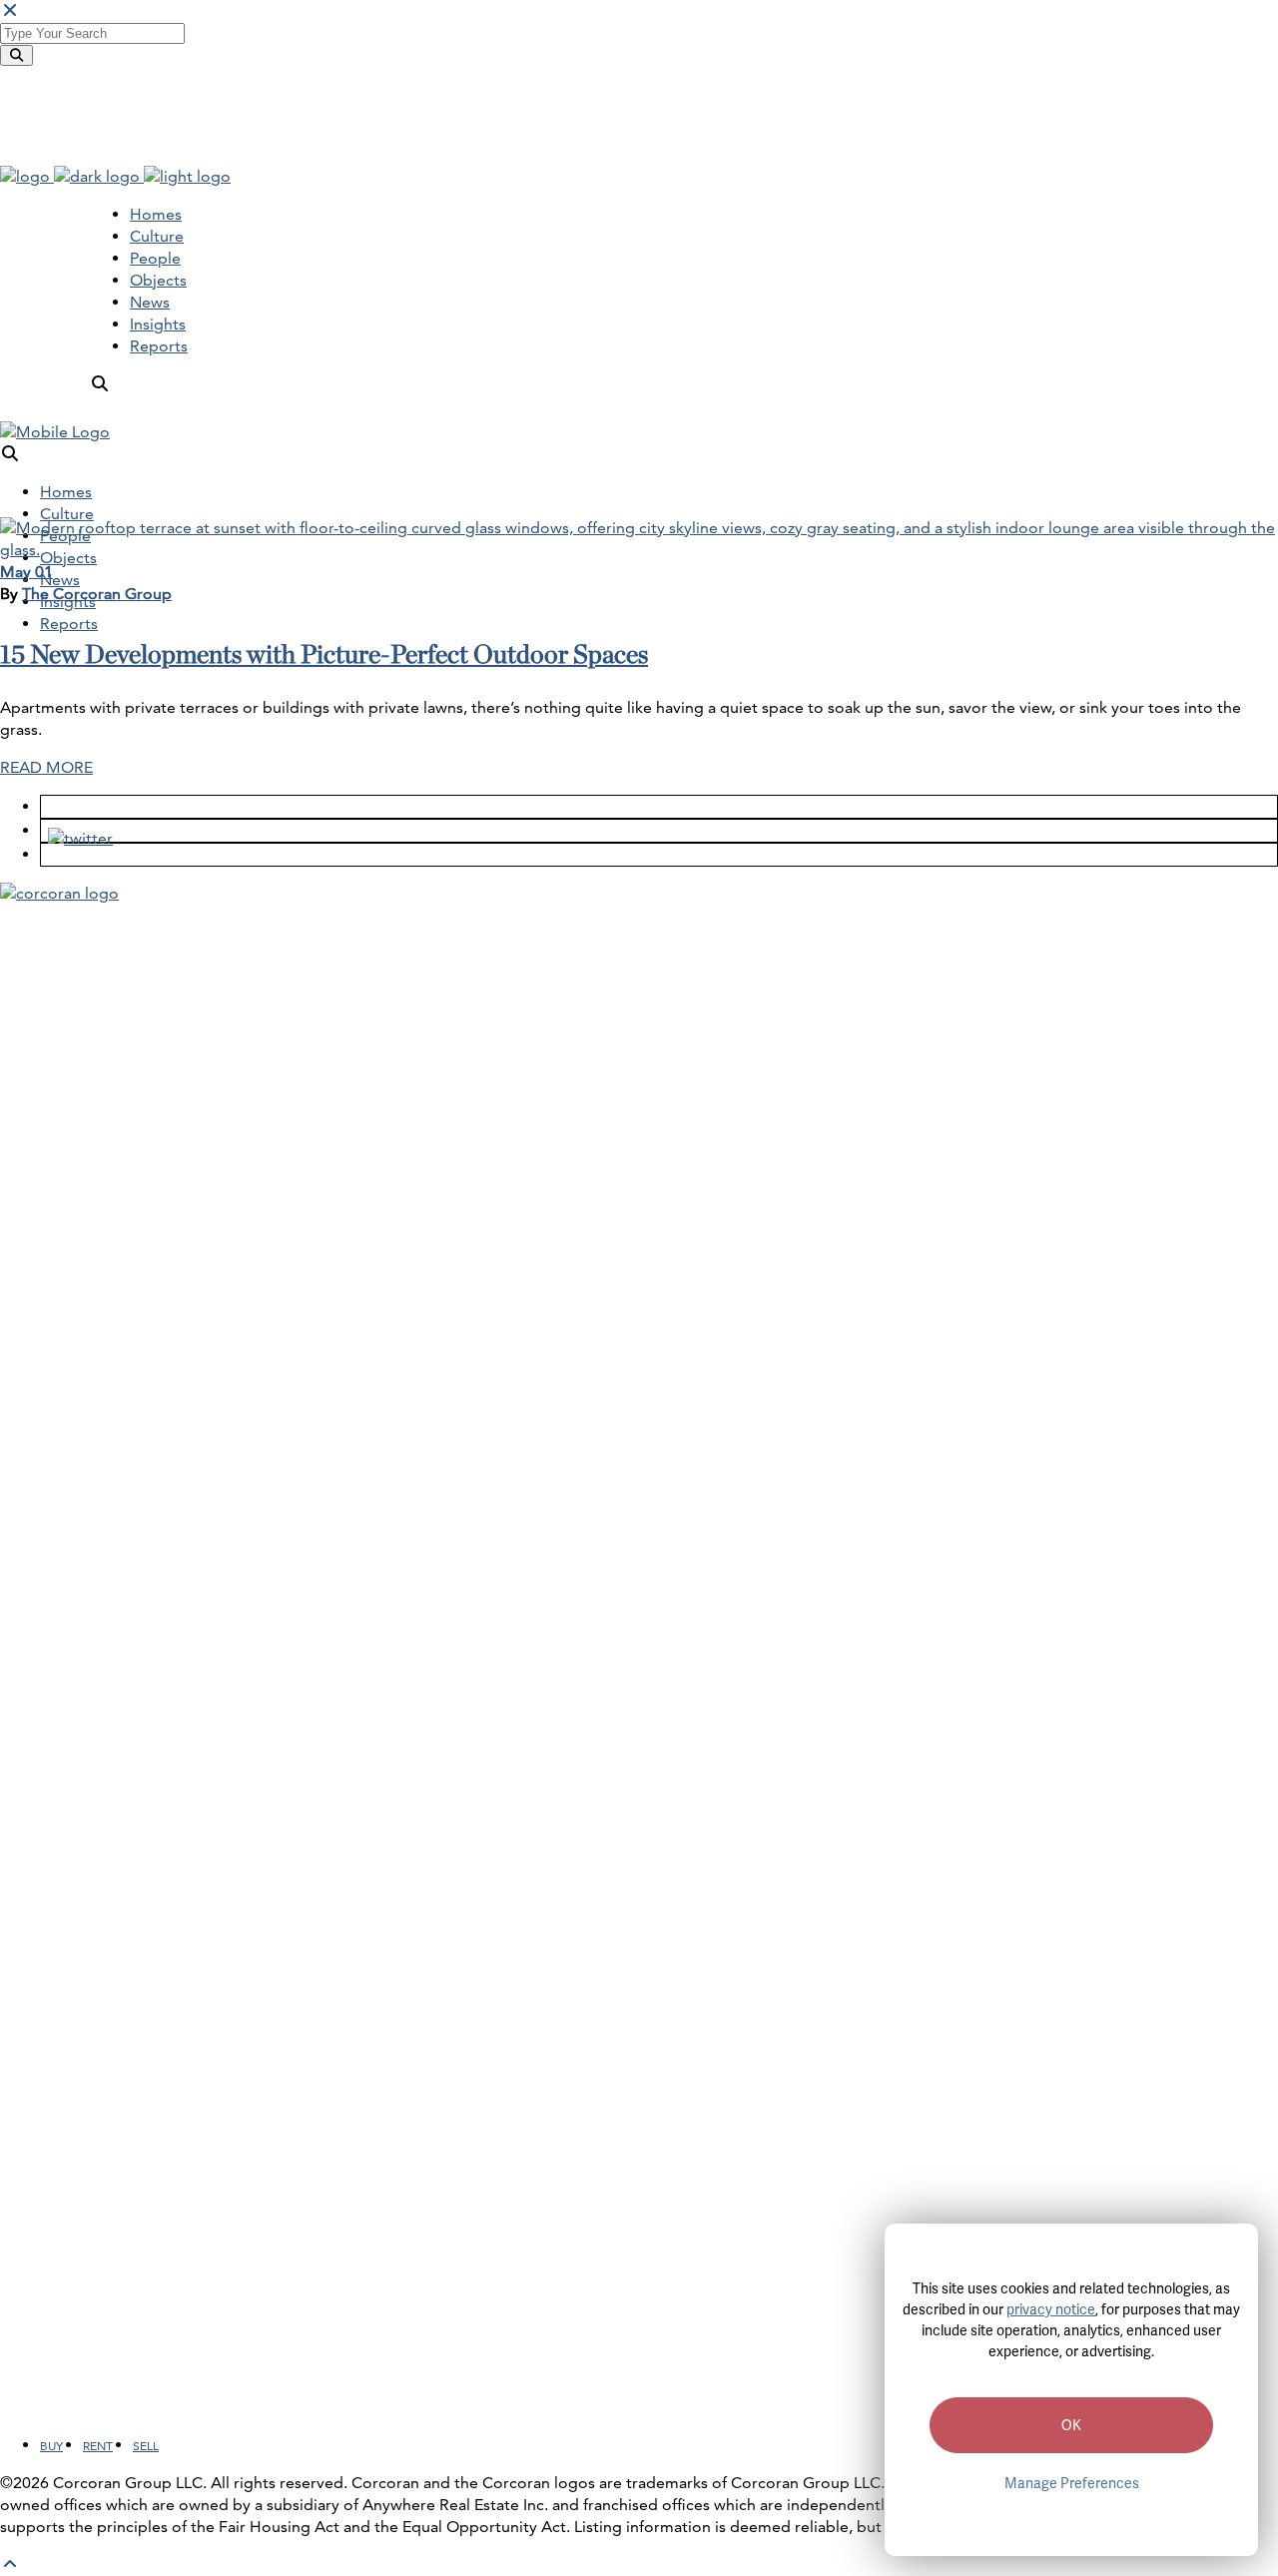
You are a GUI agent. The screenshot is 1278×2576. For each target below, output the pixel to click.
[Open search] (100, 384)
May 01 (26, 572)
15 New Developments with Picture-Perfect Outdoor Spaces (324, 654)
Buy (51, 2446)
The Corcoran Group (97, 594)
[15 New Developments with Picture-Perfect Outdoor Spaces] (639, 550)
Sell (146, 2446)
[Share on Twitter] (73, 830)
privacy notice (1051, 2309)
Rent (98, 2446)
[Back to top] (10, 2565)
